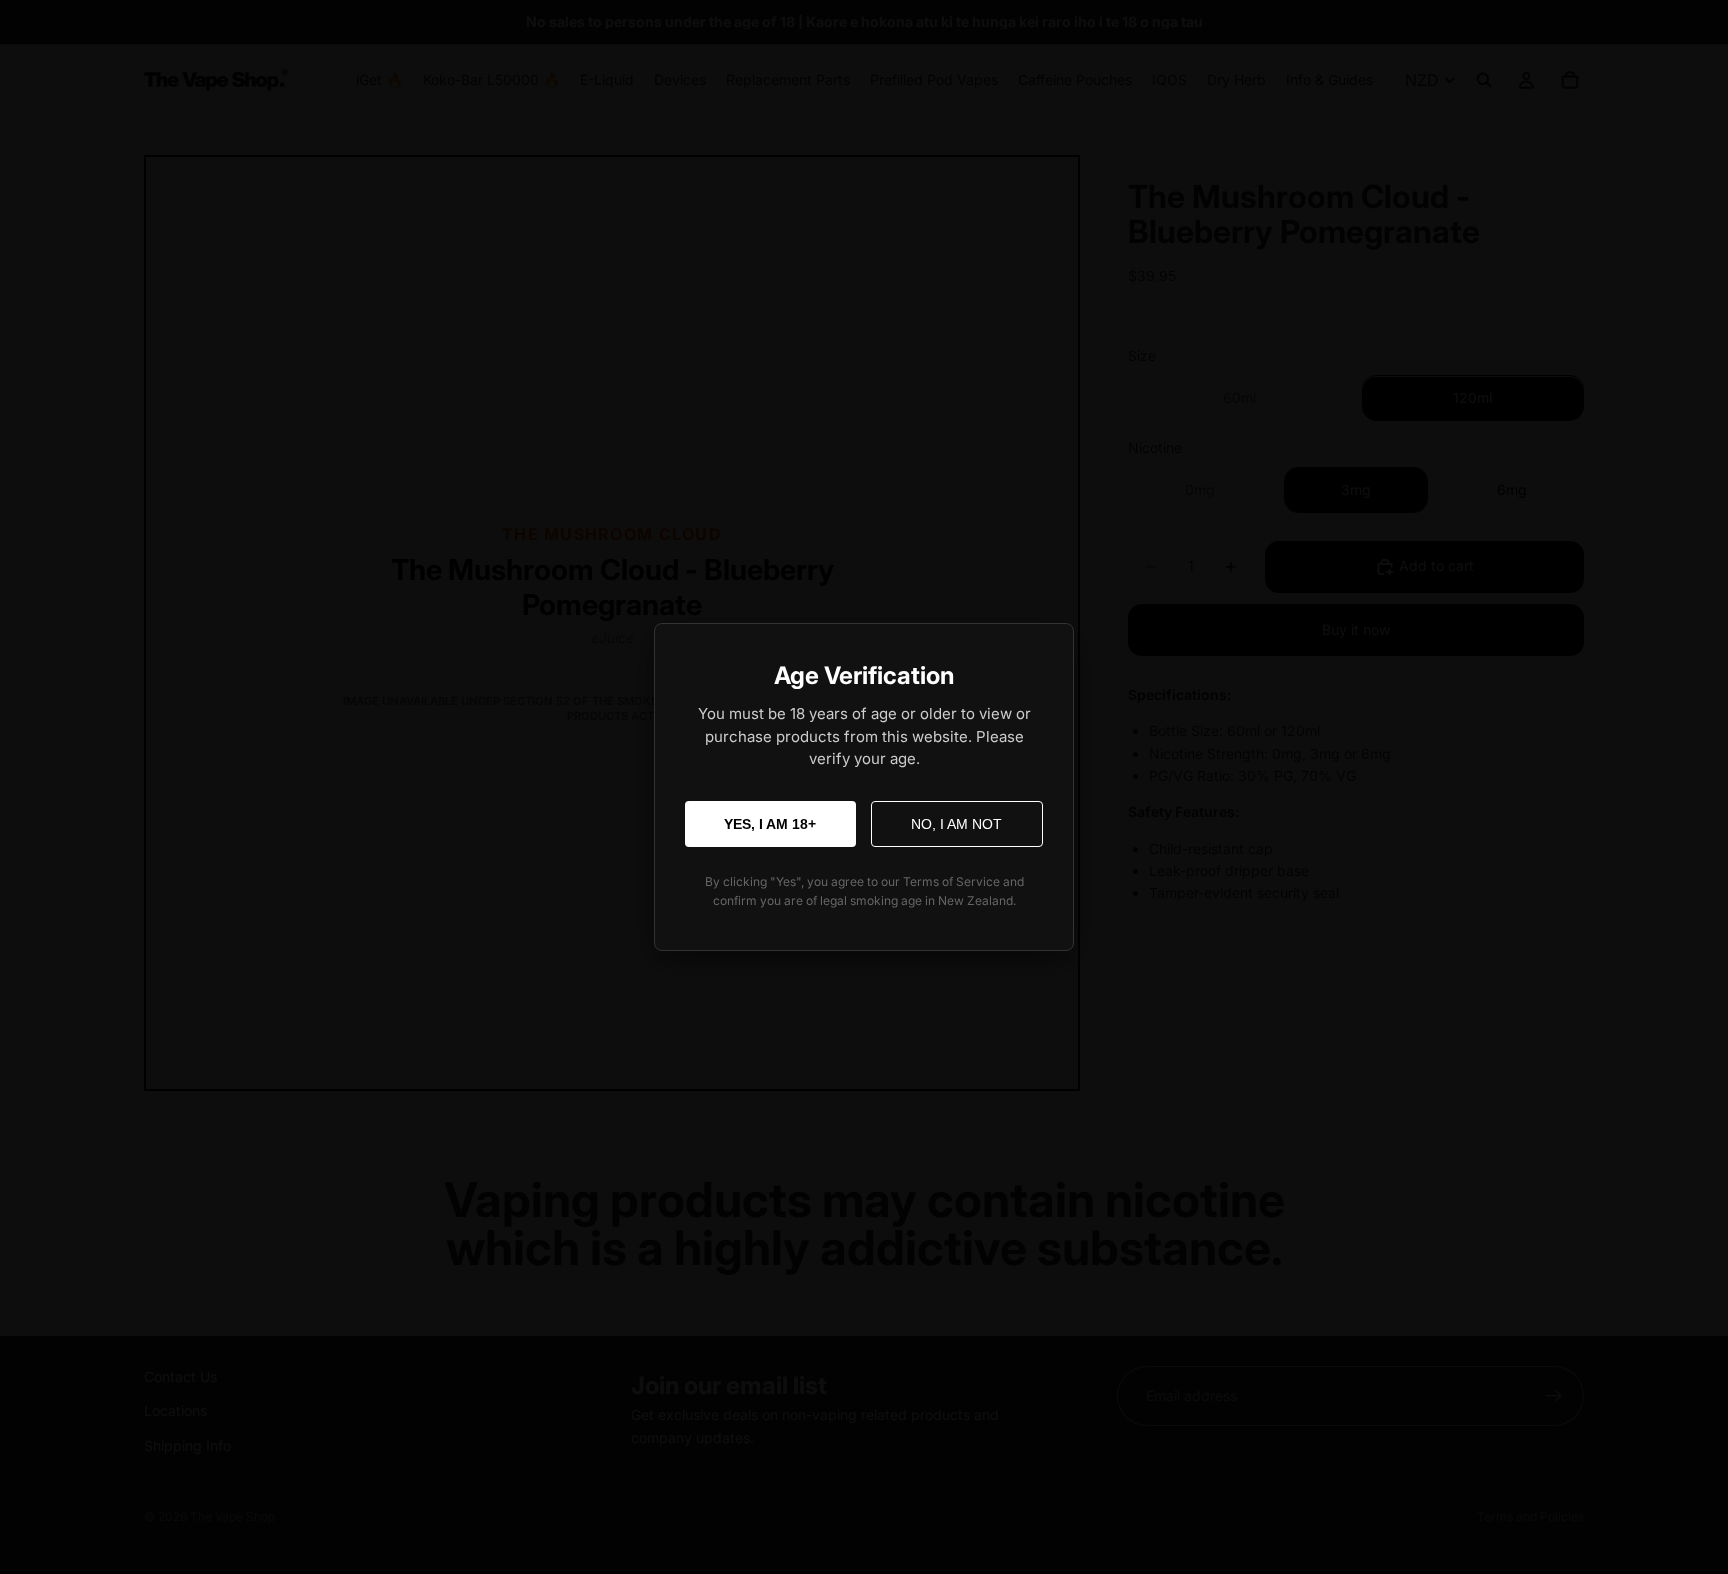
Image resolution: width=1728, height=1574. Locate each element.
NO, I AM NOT (956, 824)
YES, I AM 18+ (770, 824)
